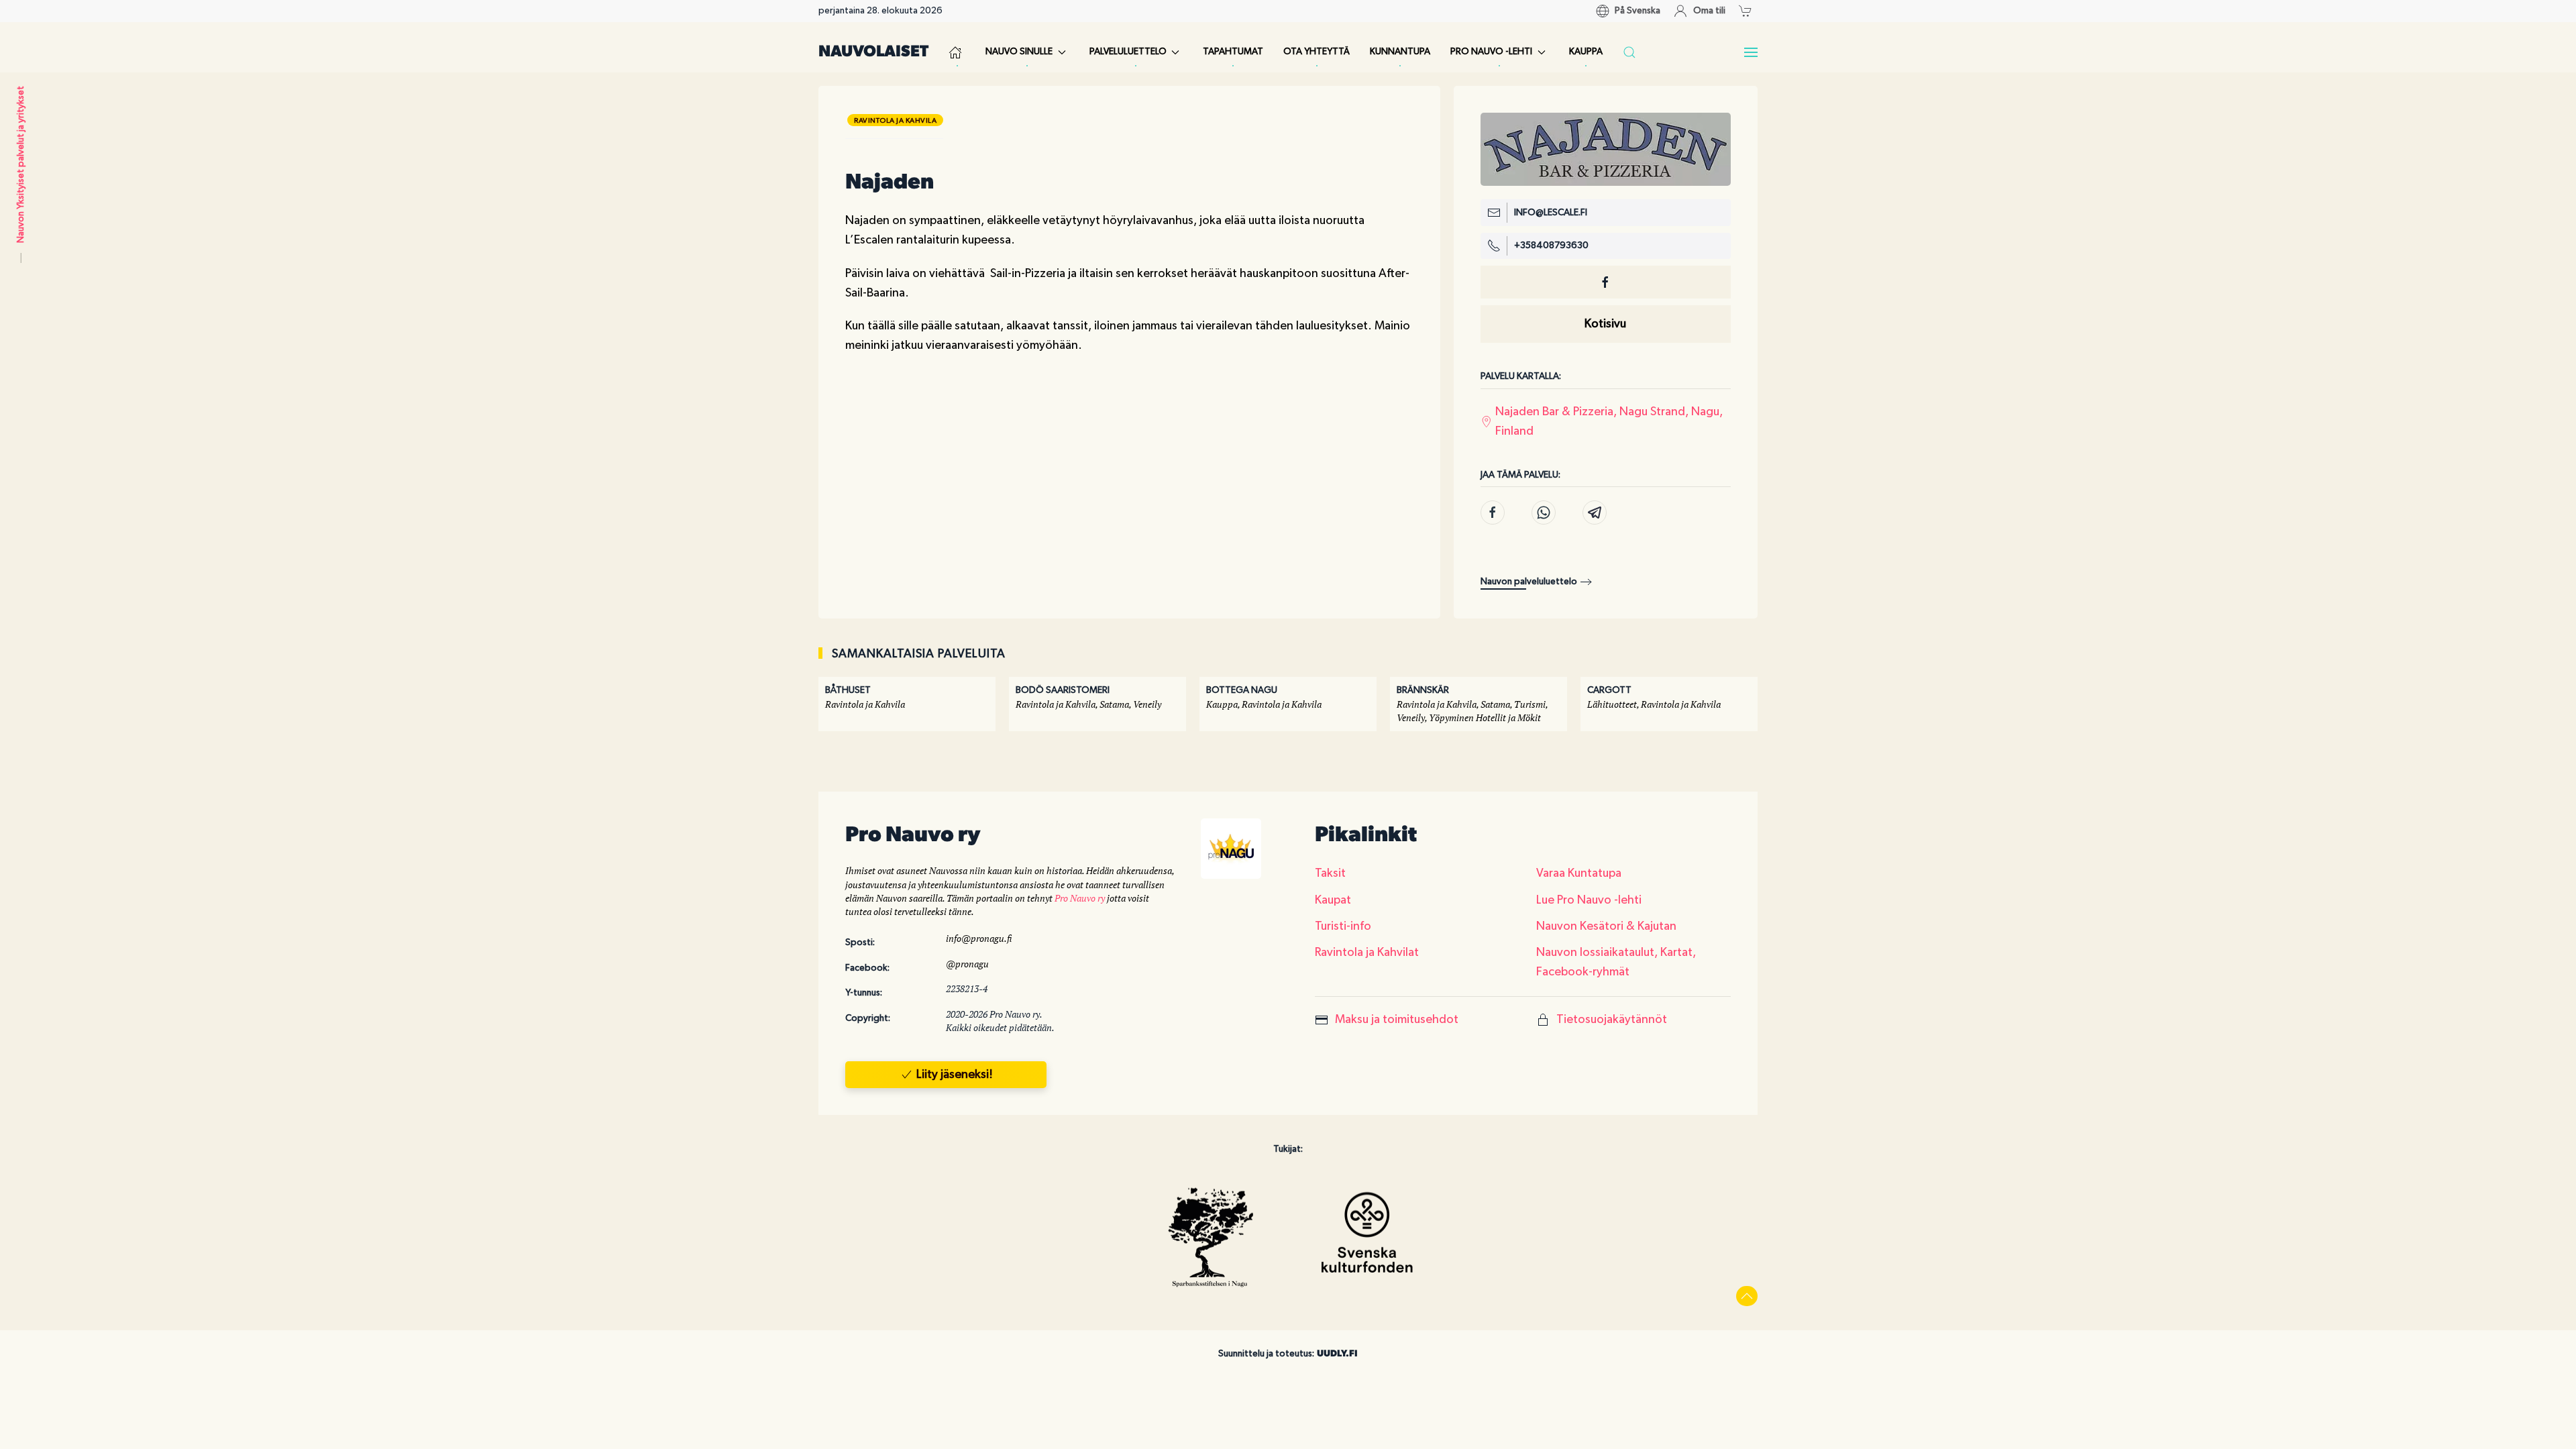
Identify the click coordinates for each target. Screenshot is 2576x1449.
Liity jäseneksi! (955, 1075)
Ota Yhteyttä (1317, 52)
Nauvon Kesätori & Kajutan (1606, 926)
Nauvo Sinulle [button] (1019, 52)
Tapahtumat (1233, 52)
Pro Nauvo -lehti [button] (1491, 52)
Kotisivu (1605, 324)
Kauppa (1586, 52)
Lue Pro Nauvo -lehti (1589, 900)
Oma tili (1709, 11)
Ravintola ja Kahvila (895, 120)
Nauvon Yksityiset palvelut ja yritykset (21, 164)
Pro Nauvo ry (1080, 898)
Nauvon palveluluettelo (1529, 582)
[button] (1749, 11)
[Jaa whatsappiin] (1544, 513)
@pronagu (967, 964)
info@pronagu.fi (979, 938)
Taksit (1330, 873)
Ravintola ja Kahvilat (1367, 953)
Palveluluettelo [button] (1128, 52)
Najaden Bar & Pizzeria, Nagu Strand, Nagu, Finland (1609, 422)
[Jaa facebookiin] (1493, 513)
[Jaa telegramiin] (1595, 513)
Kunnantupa (1400, 52)
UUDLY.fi (1337, 1354)
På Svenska (1638, 11)
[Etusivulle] (957, 52)
